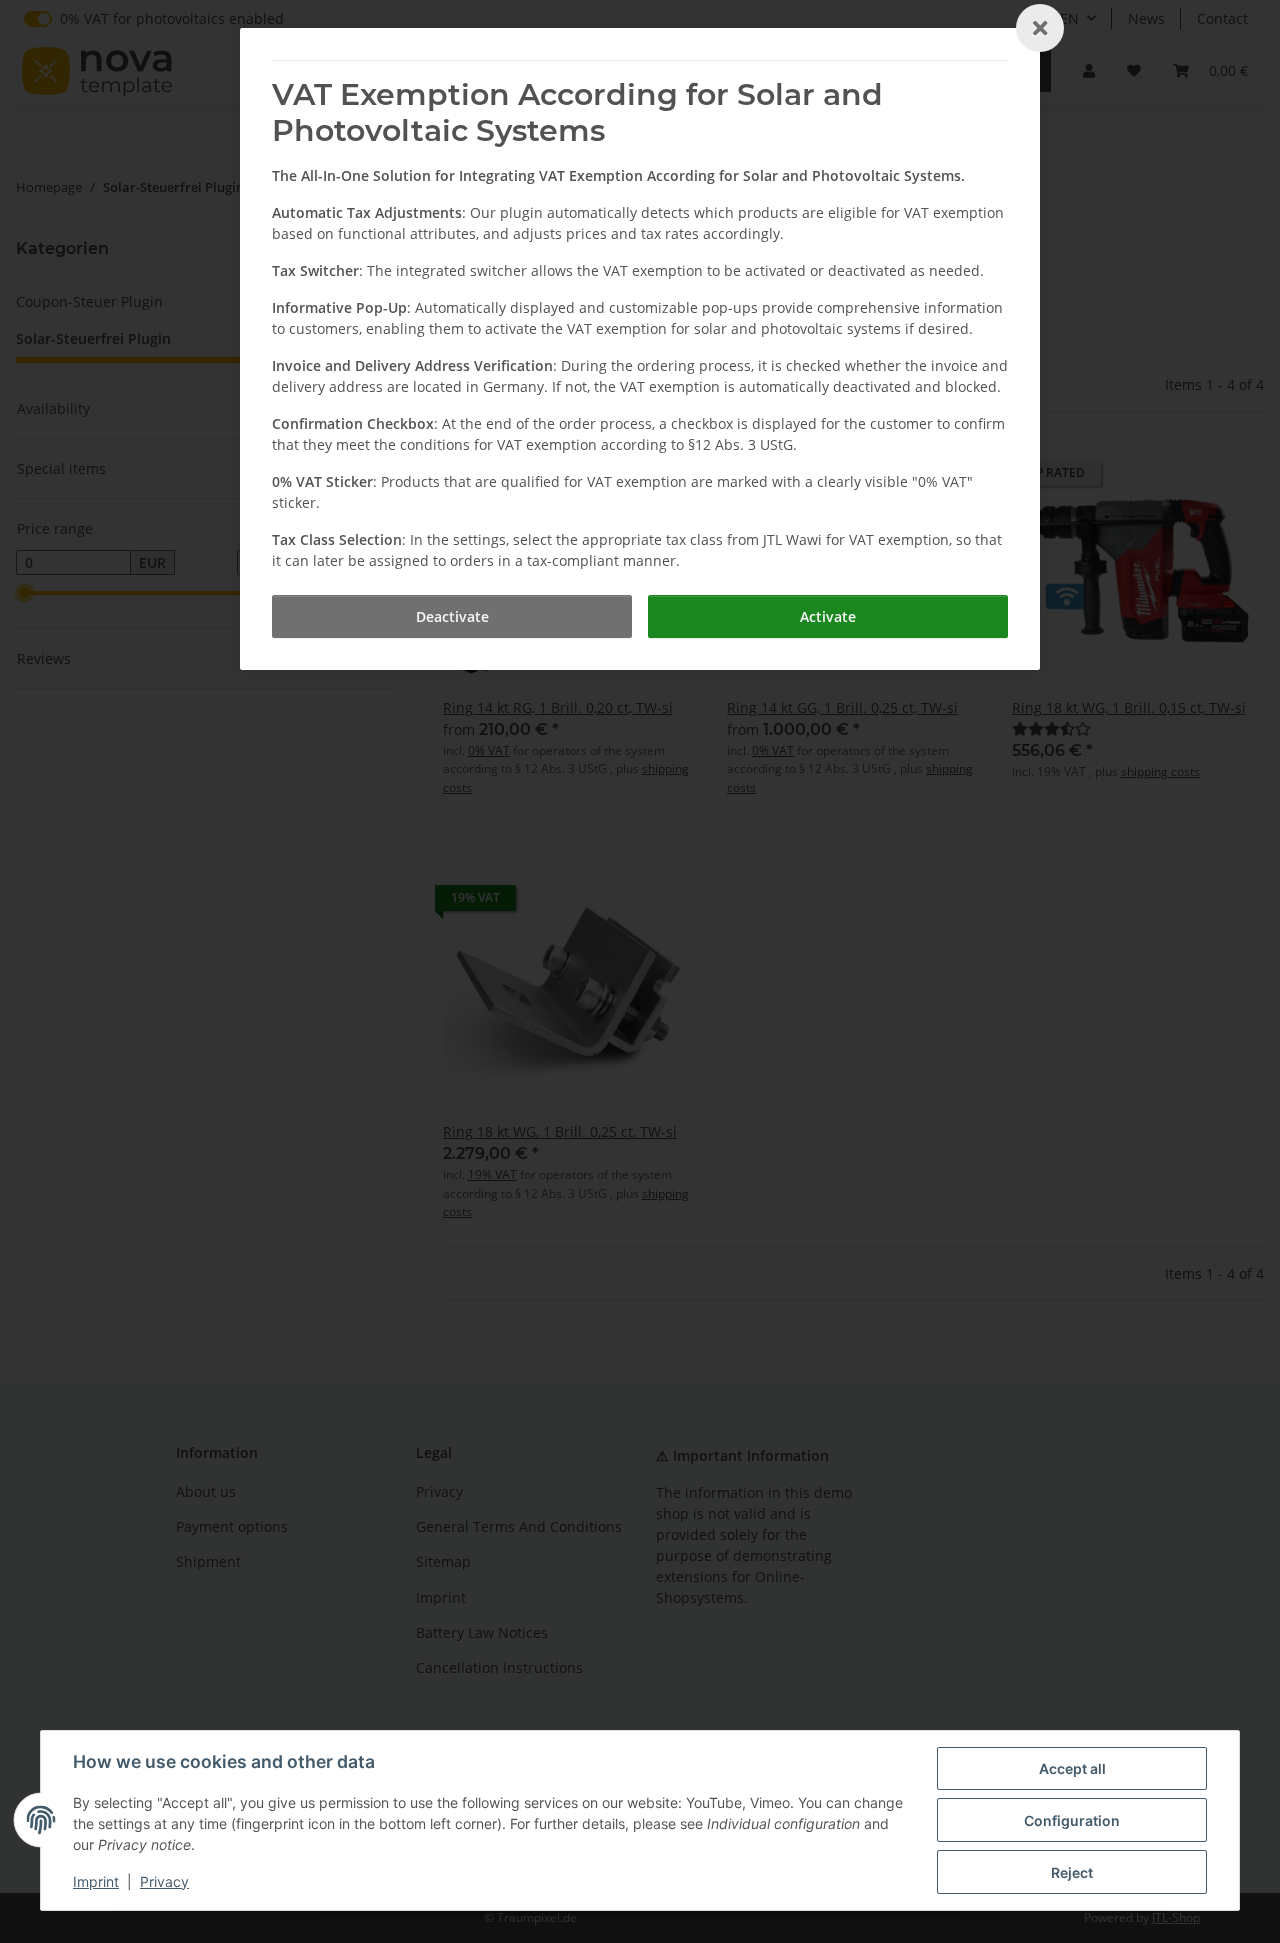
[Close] (1040, 28)
